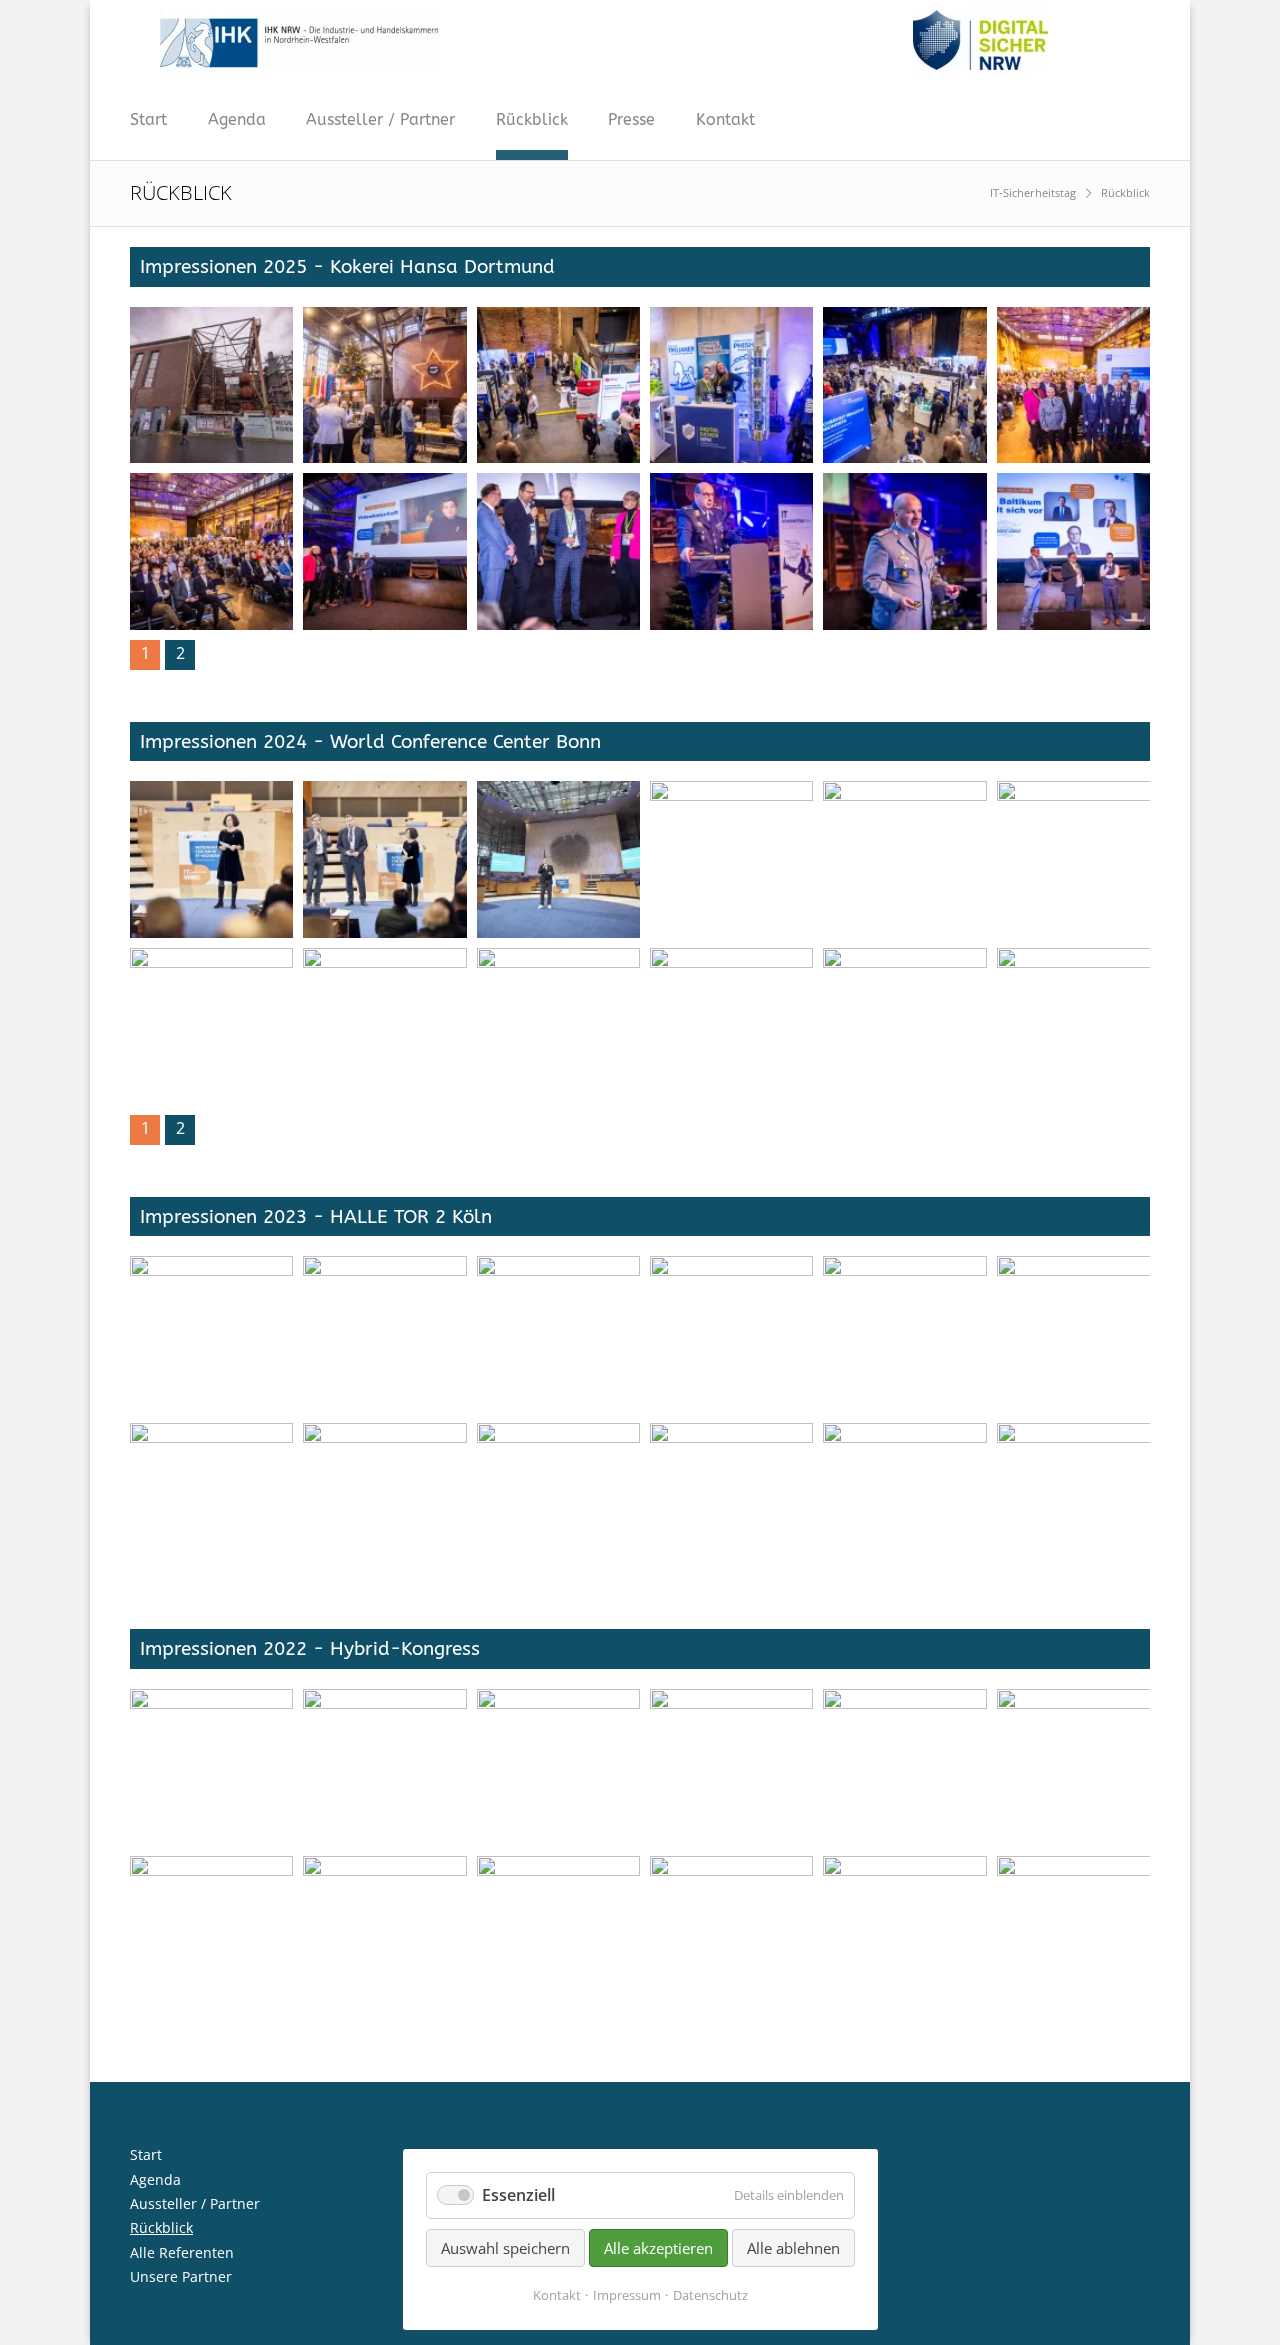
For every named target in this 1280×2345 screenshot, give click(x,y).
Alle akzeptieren (658, 2248)
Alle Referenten (182, 2252)
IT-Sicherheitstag (1033, 192)
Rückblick (532, 119)
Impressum (627, 2295)
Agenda (237, 119)
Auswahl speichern (505, 2248)
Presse (631, 119)
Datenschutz (710, 2295)
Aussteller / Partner (380, 119)
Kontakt (725, 119)
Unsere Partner (181, 2276)
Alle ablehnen (793, 2248)
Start (148, 119)
